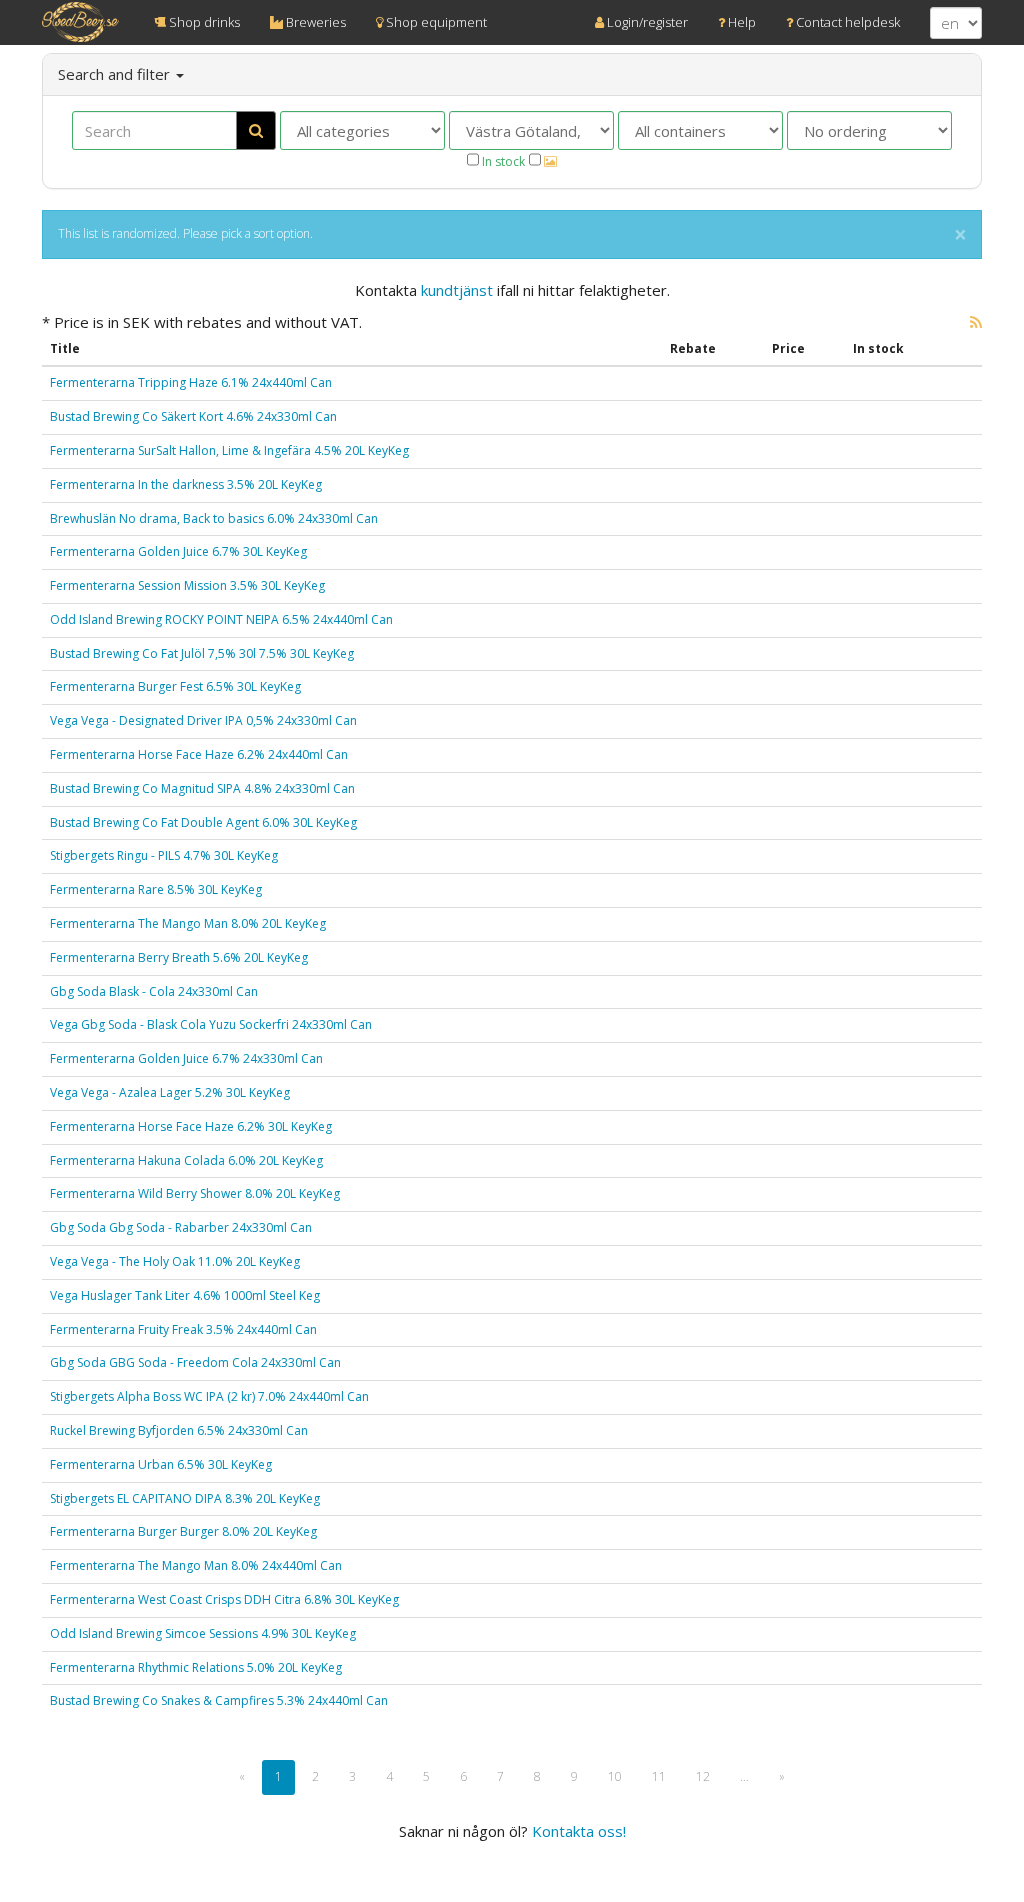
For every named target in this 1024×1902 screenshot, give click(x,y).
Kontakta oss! (579, 1831)
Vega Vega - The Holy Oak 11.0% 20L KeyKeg (175, 1261)
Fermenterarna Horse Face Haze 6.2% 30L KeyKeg (191, 1126)
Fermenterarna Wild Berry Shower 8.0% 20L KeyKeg (195, 1193)
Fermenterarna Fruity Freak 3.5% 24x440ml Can (183, 1329)
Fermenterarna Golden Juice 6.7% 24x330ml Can (186, 1058)
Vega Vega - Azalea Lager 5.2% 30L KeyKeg (170, 1092)
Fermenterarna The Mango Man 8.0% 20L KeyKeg (188, 923)
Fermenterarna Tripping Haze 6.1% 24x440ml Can (191, 382)
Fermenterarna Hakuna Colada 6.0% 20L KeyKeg (186, 1160)
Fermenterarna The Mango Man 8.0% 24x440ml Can (196, 1565)
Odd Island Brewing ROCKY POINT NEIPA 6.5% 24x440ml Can (221, 619)
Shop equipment (435, 22)
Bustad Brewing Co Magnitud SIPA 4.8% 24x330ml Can (202, 788)
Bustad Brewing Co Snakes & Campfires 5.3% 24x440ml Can (219, 1700)
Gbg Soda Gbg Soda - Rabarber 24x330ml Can (181, 1227)
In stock (502, 161)
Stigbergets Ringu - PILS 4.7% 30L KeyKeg (164, 855)
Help (740, 22)
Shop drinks (203, 22)
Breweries (314, 22)
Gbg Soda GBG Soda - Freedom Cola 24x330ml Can (195, 1362)
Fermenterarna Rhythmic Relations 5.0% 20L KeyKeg (196, 1667)
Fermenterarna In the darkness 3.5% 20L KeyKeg (186, 484)
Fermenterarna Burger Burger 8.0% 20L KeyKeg (183, 1531)
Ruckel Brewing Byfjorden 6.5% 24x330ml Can (179, 1430)
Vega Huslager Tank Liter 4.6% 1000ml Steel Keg (185, 1295)
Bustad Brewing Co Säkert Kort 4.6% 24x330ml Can (193, 416)
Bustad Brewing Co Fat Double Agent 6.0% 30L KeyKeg (203, 822)
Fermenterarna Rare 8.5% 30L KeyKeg (156, 889)
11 (659, 1776)
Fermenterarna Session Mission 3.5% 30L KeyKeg (187, 585)
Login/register (646, 22)
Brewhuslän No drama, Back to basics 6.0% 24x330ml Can (214, 518)
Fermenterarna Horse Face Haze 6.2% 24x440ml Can (199, 754)
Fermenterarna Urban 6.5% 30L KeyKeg (161, 1464)
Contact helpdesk (846, 22)
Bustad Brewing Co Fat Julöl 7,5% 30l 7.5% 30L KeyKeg (202, 653)
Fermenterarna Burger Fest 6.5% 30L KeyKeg (175, 686)
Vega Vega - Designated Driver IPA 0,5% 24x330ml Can (203, 720)
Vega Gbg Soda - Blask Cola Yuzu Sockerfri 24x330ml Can (211, 1024)
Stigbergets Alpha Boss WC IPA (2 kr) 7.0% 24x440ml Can (209, 1396)
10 (615, 1776)
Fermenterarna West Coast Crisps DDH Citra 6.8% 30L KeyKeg (224, 1599)
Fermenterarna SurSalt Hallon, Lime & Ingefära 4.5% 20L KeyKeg (229, 450)
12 (703, 1776)
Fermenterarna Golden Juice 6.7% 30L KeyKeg (178, 551)
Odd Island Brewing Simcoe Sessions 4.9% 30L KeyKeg (203, 1633)
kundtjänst (457, 290)
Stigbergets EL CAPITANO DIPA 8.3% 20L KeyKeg (185, 1498)
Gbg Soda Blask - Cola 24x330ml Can (154, 991)
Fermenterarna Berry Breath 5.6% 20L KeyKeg (179, 957)
